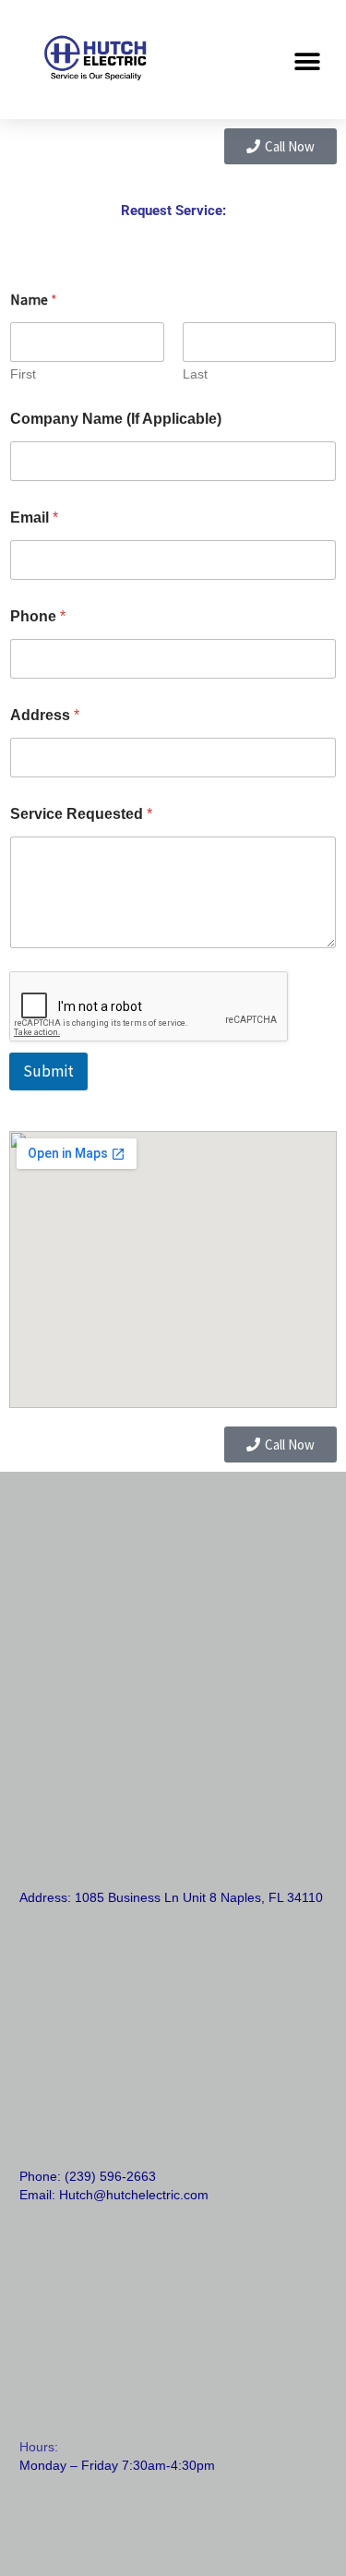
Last (195, 374)
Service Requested (81, 814)
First (23, 374)
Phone (38, 616)
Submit (48, 1071)
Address (45, 715)
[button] (307, 61)
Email (34, 518)
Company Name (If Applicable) (116, 419)
